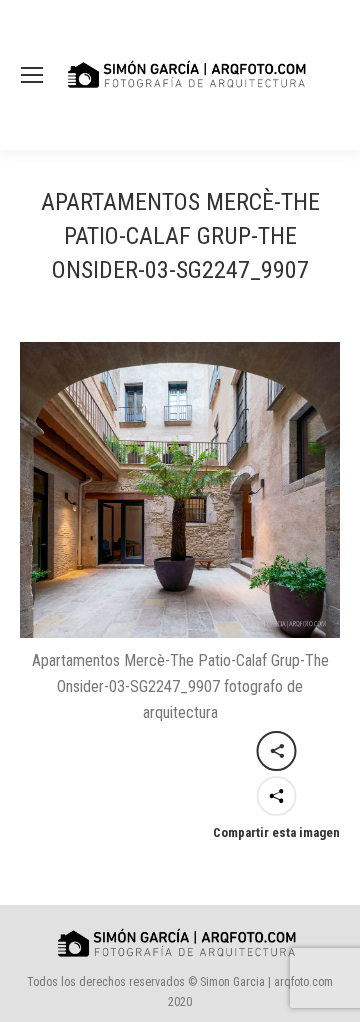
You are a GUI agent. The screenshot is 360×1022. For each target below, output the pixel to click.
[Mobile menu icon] (32, 75)
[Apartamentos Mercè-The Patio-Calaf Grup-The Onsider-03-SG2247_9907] (180, 490)
